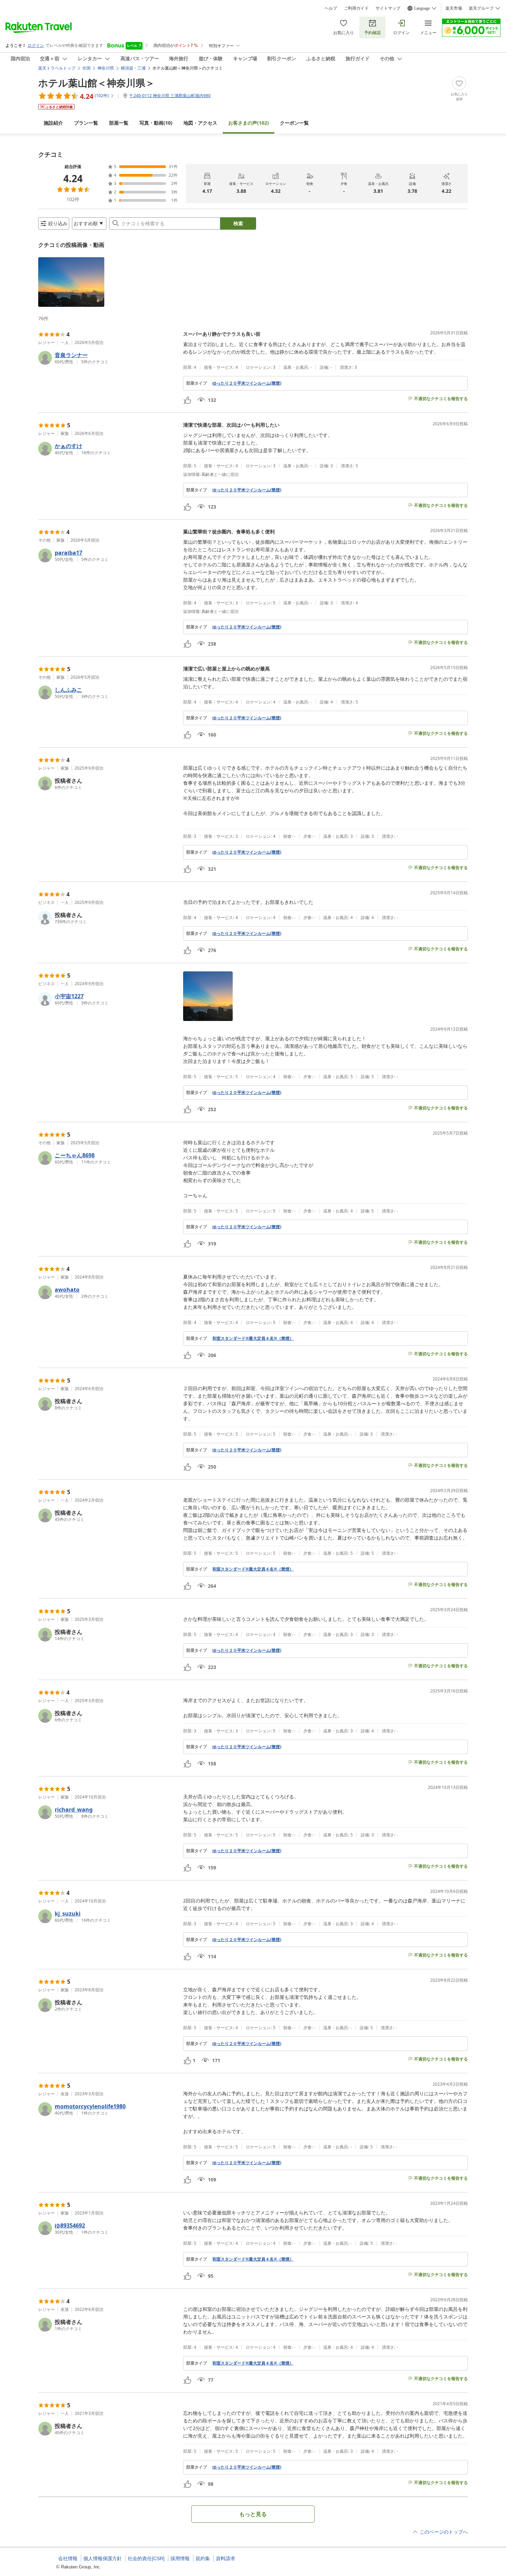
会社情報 (68, 2558)
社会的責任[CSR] (146, 2558)
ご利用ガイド (356, 8)
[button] (71, 282)
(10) (156, 123)
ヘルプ (331, 8)
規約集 (203, 2558)
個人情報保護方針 (103, 2558)
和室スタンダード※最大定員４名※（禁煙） (253, 1338)
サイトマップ (388, 8)
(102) (249, 123)
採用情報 (180, 2558)
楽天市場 (454, 8)
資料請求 (225, 2558)
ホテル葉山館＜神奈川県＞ (97, 83)
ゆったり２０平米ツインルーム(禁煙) (247, 383)
